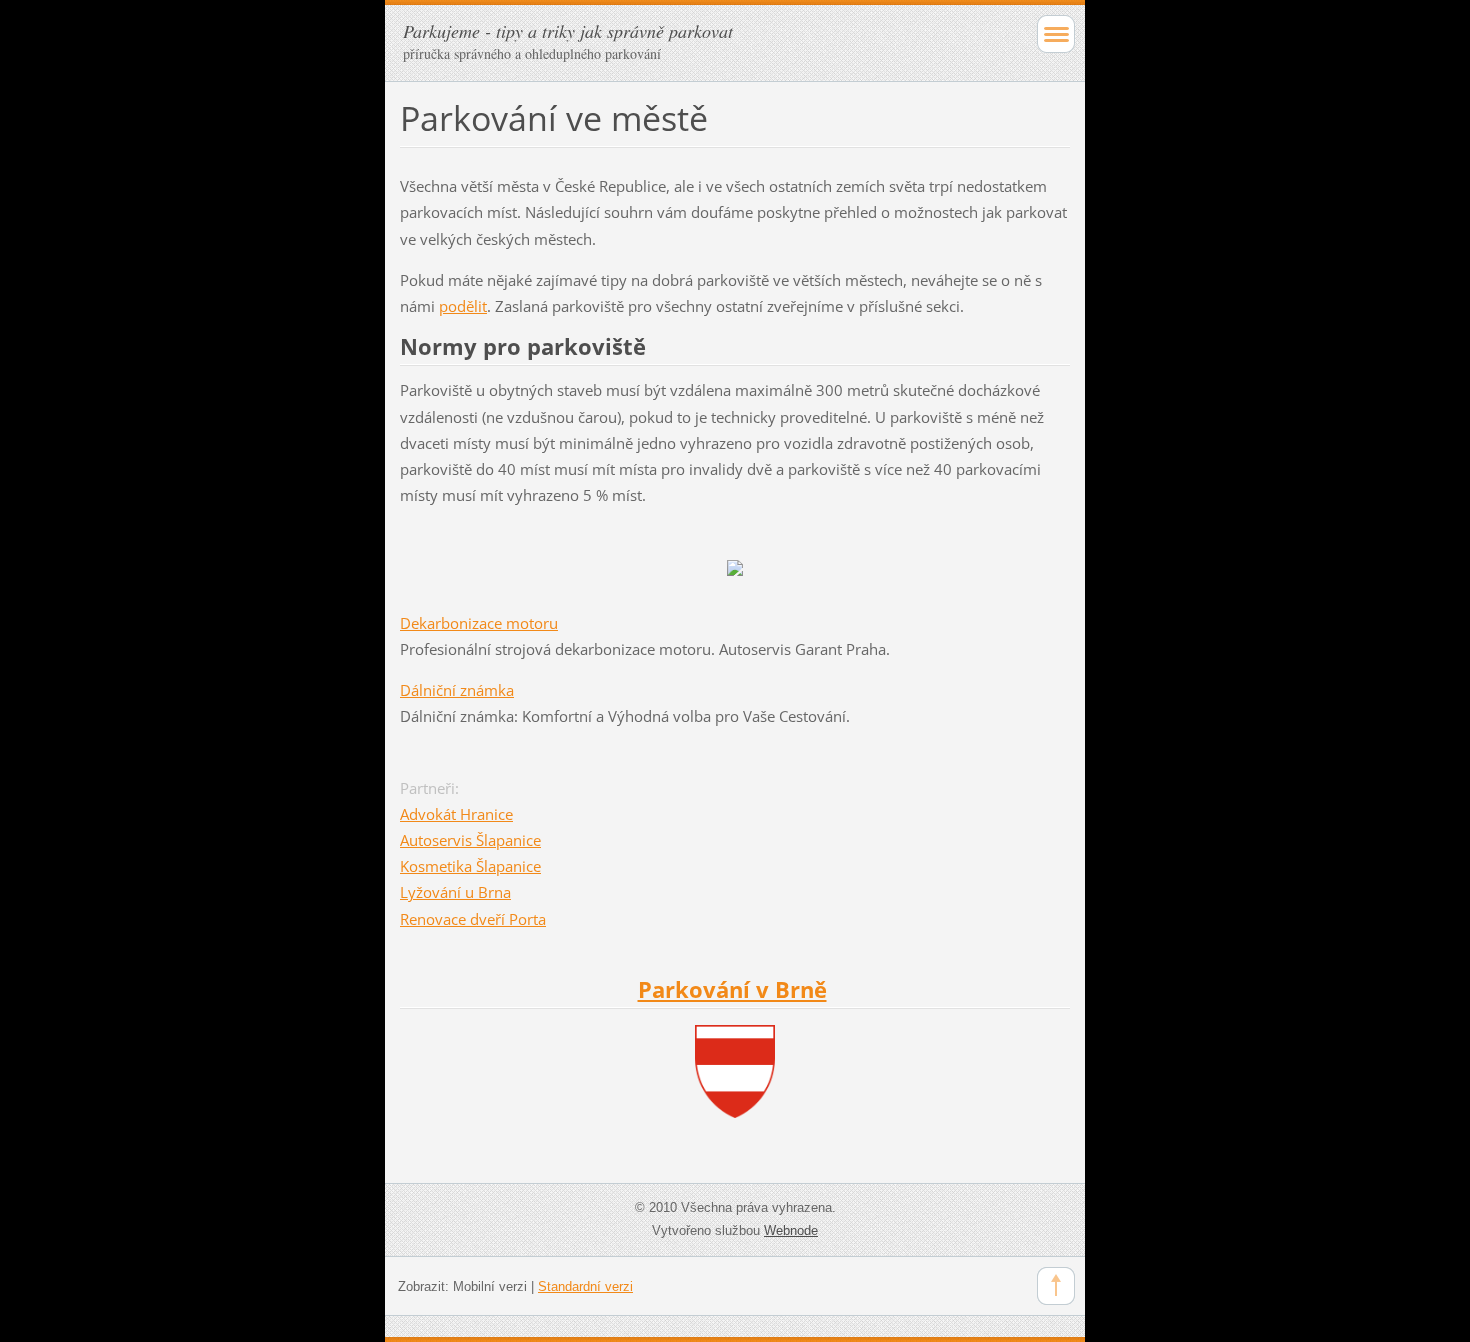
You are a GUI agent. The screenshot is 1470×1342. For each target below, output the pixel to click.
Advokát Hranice (456, 814)
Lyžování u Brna (455, 892)
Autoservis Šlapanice (470, 840)
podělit (463, 306)
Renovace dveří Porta (473, 919)
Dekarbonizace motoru (479, 623)
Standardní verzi (585, 1286)
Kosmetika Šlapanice (470, 866)
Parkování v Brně (732, 989)
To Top (1056, 1286)
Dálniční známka (457, 690)
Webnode (791, 1230)
